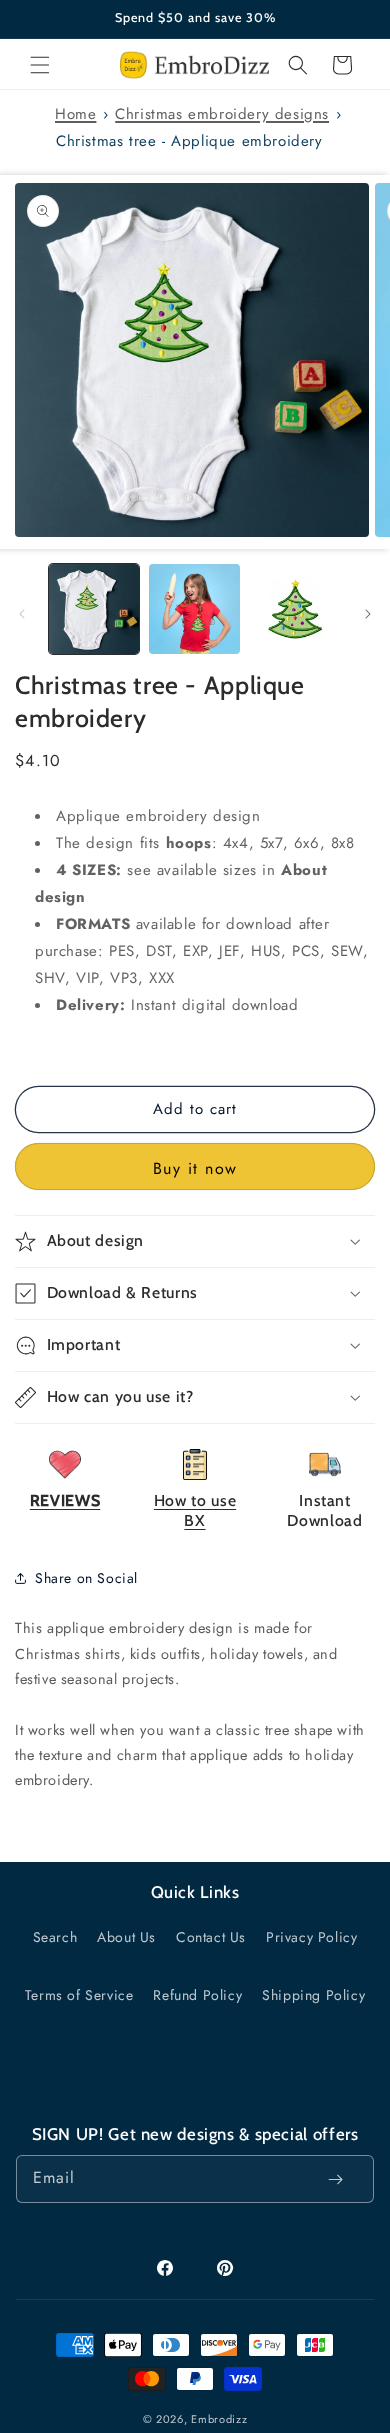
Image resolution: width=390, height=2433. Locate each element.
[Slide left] (22, 614)
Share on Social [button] (86, 1578)
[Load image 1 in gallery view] (94, 609)
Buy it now (195, 1168)
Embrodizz (219, 2419)
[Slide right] (368, 614)
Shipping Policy (313, 1995)
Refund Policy (197, 1995)
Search (55, 1937)
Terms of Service (79, 1995)
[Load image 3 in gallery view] (295, 609)
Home (75, 114)
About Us (126, 1937)
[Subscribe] (335, 2179)
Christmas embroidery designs (222, 114)
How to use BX (195, 1510)
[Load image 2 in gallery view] (194, 609)
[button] (40, 65)
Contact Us (211, 1937)
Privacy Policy (311, 1937)
